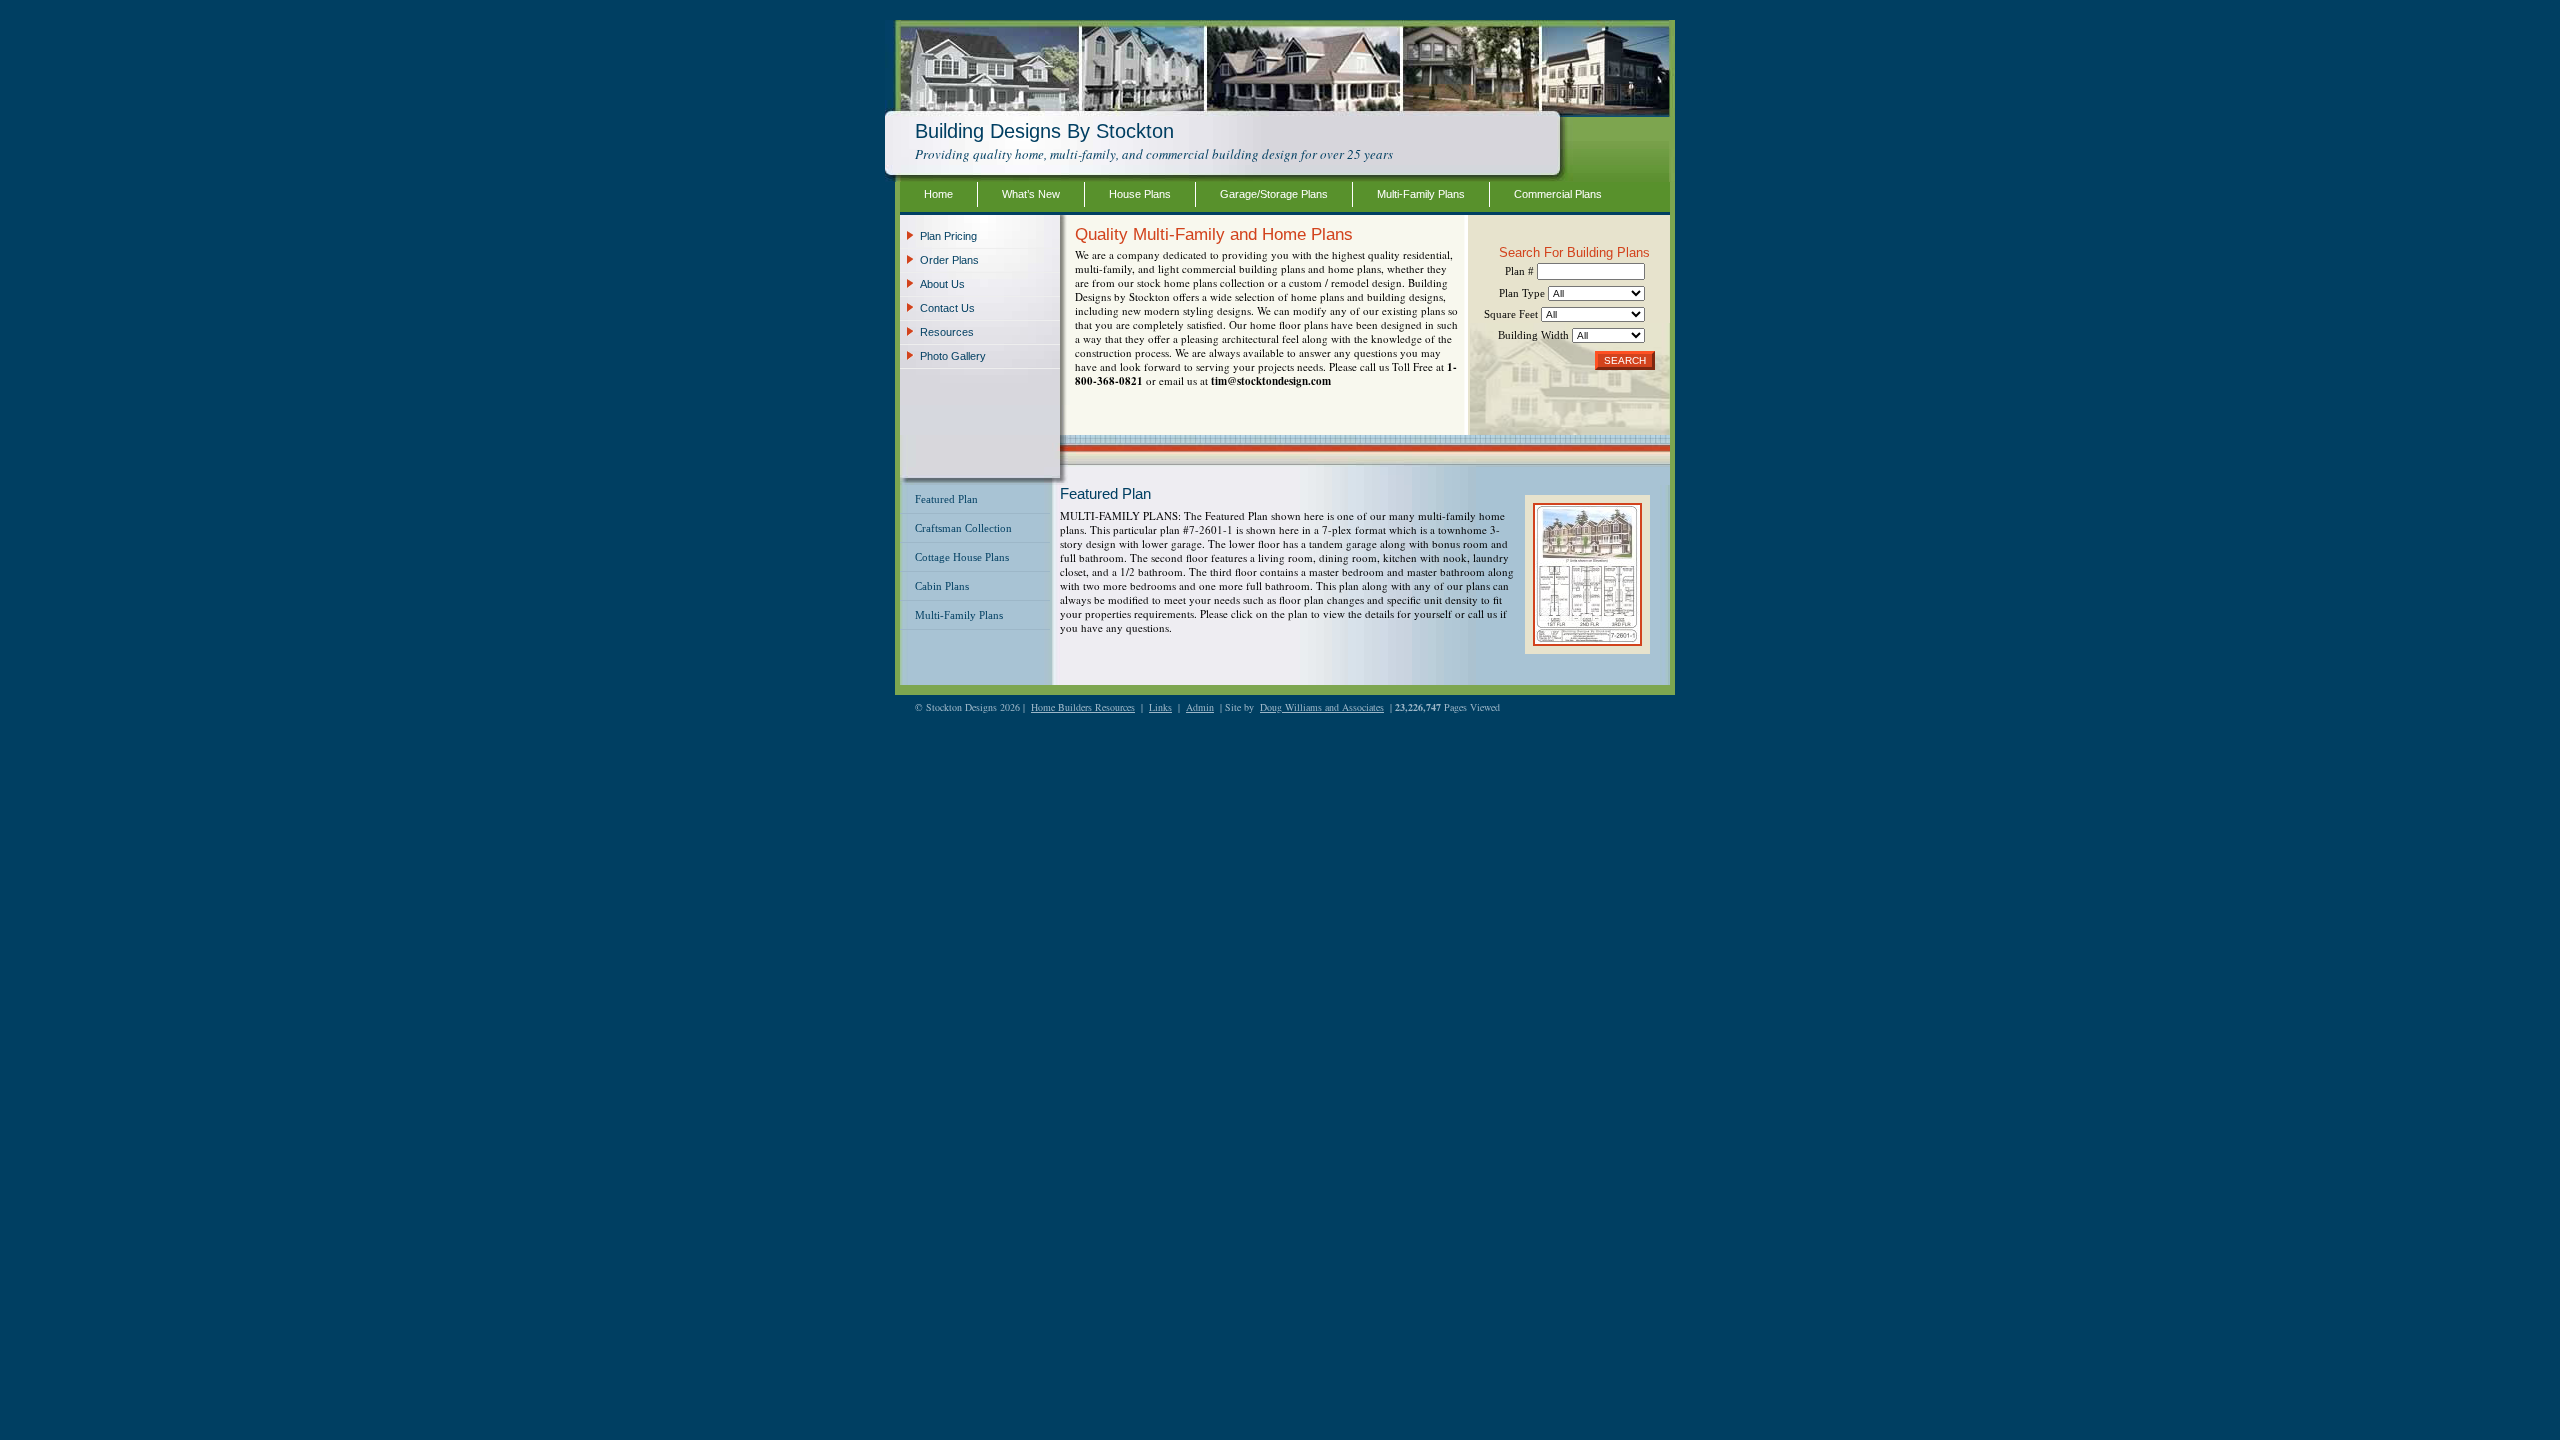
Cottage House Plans (962, 557)
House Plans (1140, 194)
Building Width (1535, 335)
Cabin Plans (942, 586)
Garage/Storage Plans (1274, 194)
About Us (942, 284)
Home (938, 194)
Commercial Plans (1558, 194)
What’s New (1031, 194)
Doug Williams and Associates (1322, 707)
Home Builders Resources (1083, 707)
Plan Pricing (948, 236)
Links (1160, 707)
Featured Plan (946, 499)
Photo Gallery (953, 356)
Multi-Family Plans (1421, 194)
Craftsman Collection (963, 528)
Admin (1200, 707)
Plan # (1521, 271)
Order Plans (949, 260)
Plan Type (1523, 293)
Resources (947, 332)
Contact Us (947, 308)
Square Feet (1512, 314)
